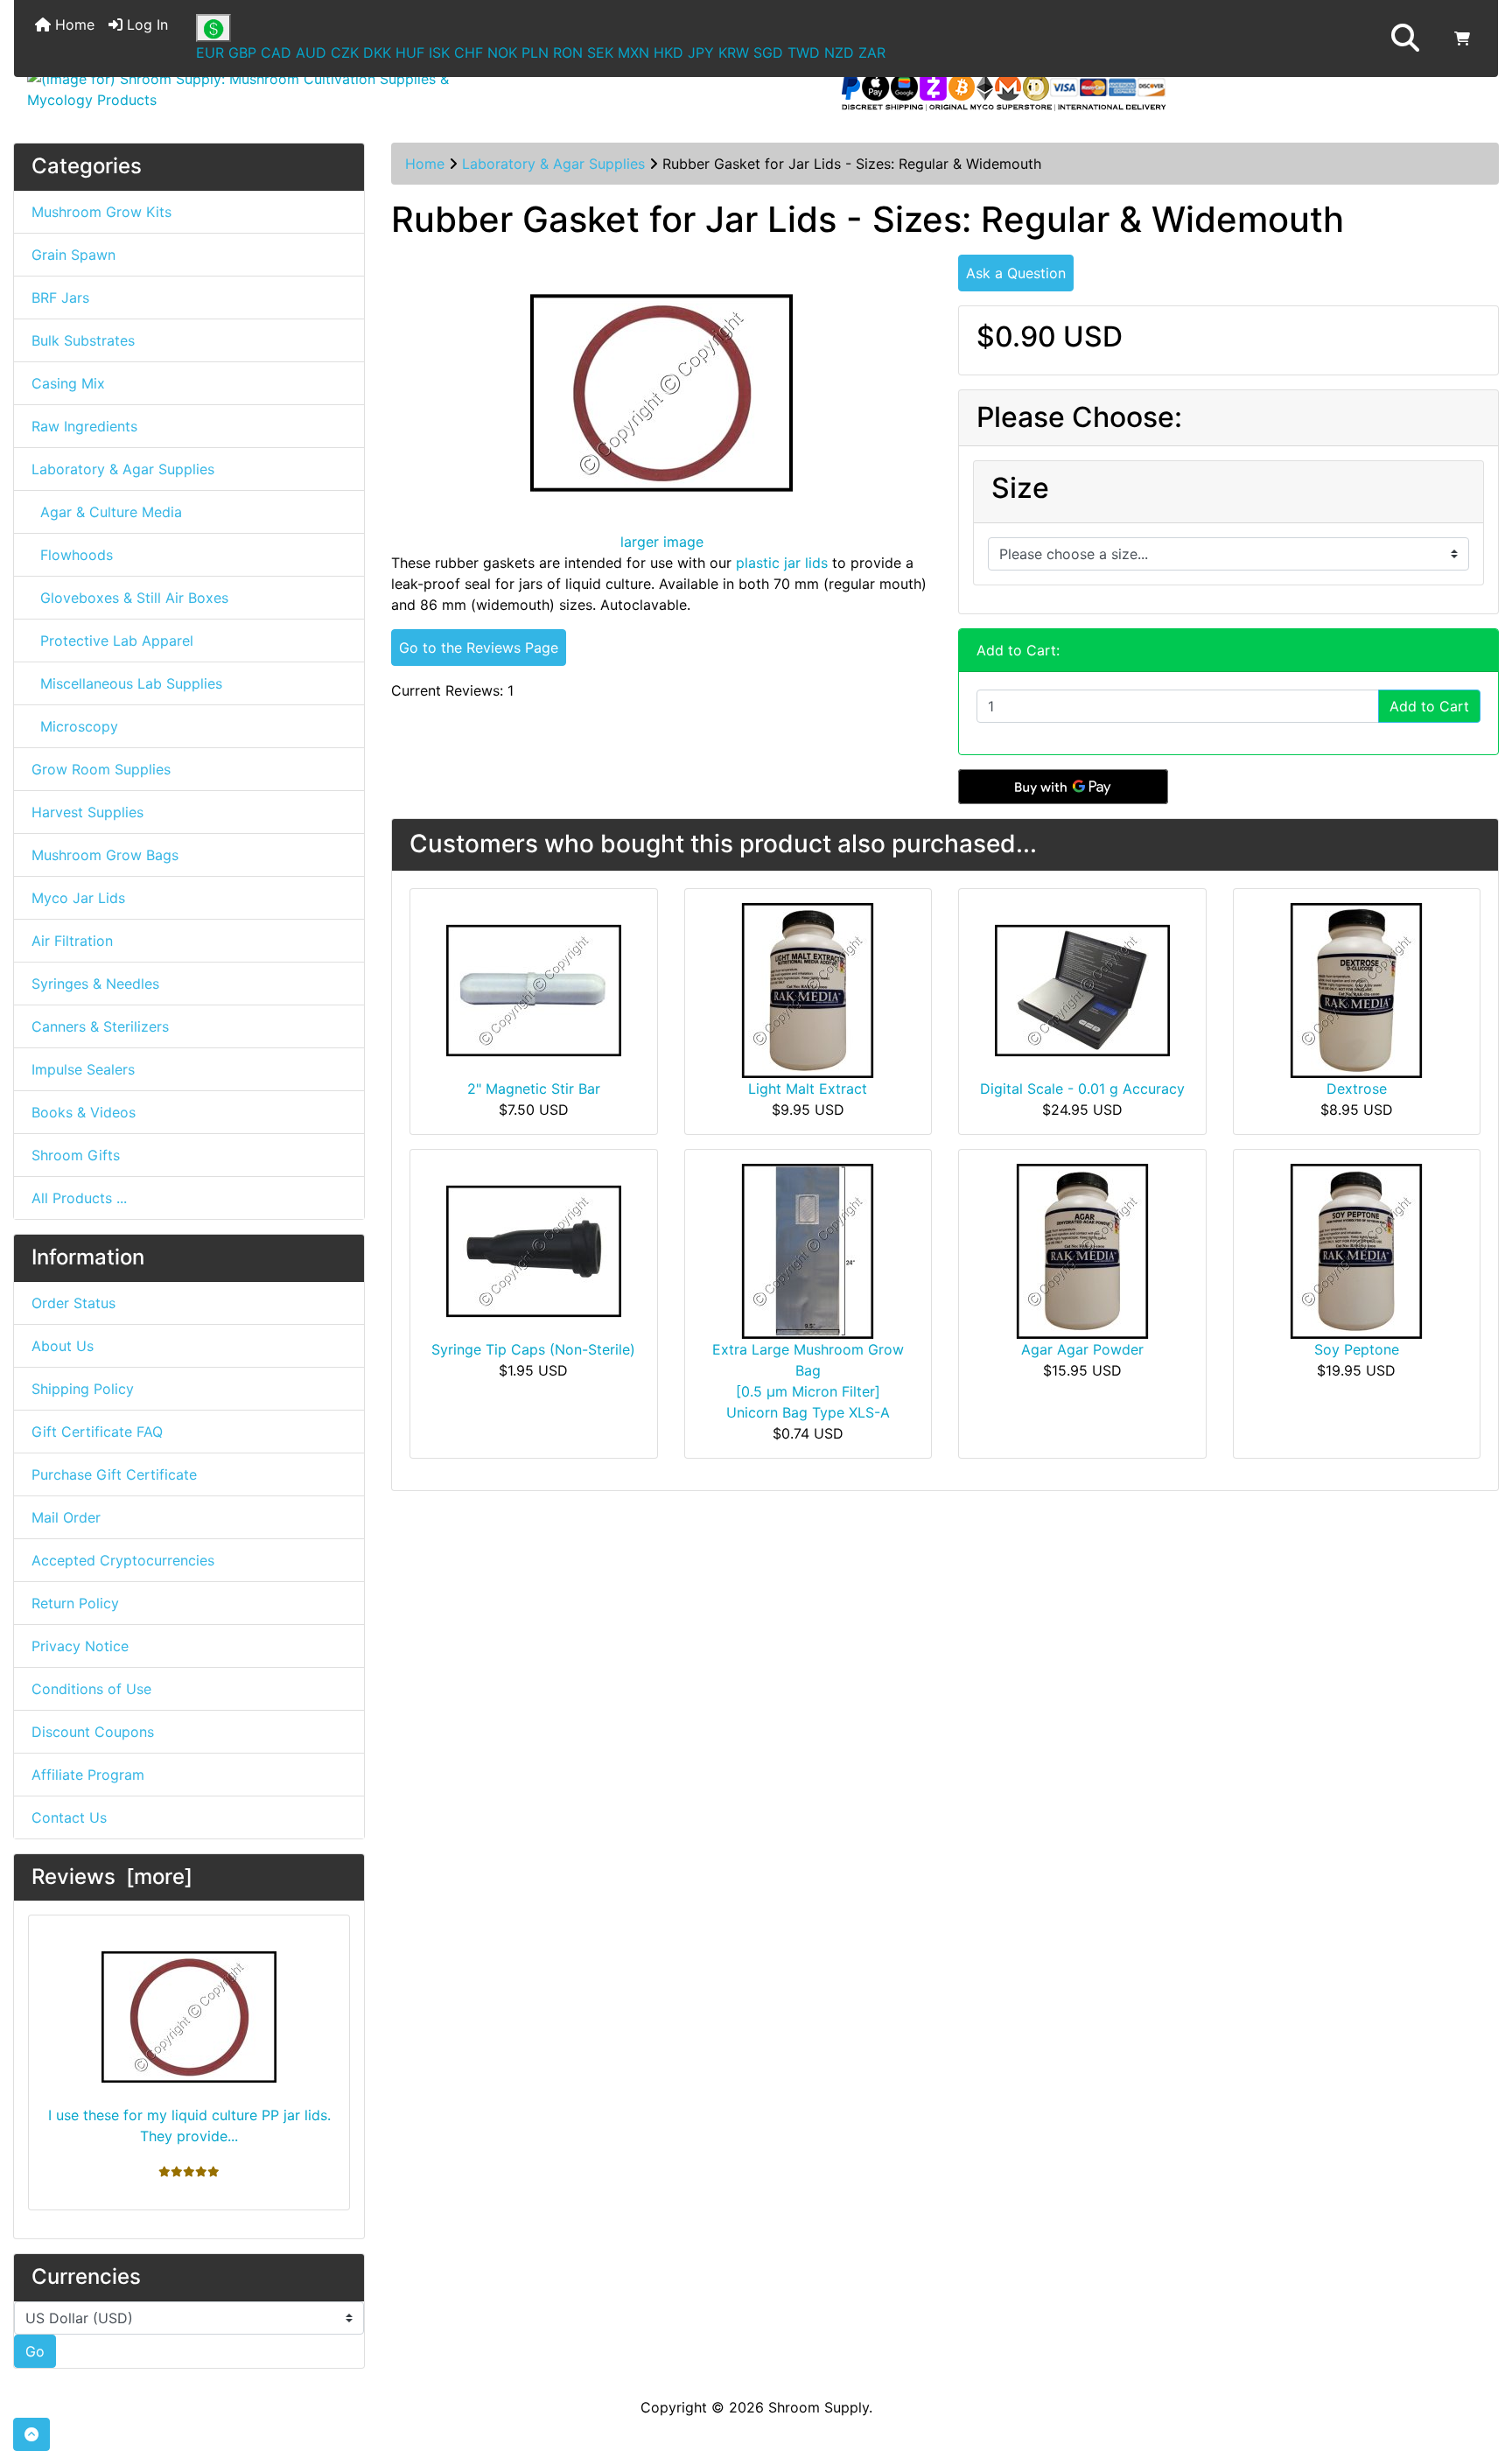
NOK (502, 53)
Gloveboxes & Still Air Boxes (130, 598)
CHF (469, 53)
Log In (145, 25)
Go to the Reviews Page (479, 648)
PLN (535, 53)
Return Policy (75, 1603)
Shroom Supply (819, 2407)
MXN (633, 53)
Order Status (73, 1303)
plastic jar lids (782, 563)
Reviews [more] (112, 1877)
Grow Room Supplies (101, 769)
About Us (63, 1346)
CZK (345, 53)
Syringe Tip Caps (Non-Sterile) (533, 1349)
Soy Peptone (1357, 1349)
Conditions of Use (91, 1689)
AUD (311, 53)
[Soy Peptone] (1356, 1250)
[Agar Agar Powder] (1082, 1250)
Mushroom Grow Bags (105, 855)
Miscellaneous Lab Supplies (127, 683)
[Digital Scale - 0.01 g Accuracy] (1082, 989)
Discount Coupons (93, 1732)
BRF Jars (60, 298)
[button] (1405, 39)
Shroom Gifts (76, 1155)
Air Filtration (72, 941)
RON (568, 53)
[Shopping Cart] (1462, 39)
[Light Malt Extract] (808, 989)
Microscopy (75, 726)
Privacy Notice (80, 1646)
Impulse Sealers (83, 1069)
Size (1020, 488)
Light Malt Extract (808, 1089)
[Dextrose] (1356, 989)
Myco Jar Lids (78, 898)
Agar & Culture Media (107, 512)
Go (35, 2351)
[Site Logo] (261, 89)
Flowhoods (72, 555)
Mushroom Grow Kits (101, 212)
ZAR (872, 53)
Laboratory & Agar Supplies (553, 164)
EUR (210, 53)
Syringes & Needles (95, 984)
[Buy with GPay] (1063, 787)
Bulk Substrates (83, 340)
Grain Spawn (73, 255)
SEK (600, 53)
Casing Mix (68, 383)
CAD (276, 53)
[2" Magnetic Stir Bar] (534, 989)
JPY (701, 53)
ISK (439, 53)
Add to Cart (1429, 706)
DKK (377, 53)
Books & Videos (84, 1112)
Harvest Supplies (87, 812)
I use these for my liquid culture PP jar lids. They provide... (189, 2125)
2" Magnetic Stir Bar (534, 1089)
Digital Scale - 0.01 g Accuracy (1082, 1089)
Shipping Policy (83, 1389)
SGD (768, 53)
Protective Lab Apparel (112, 641)
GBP (242, 53)
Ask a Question (1016, 273)
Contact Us (69, 1817)
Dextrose (1357, 1089)
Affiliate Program (88, 1775)
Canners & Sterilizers (100, 1026)
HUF (410, 53)
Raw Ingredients (84, 426)
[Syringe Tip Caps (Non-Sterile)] (534, 1250)
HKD (668, 53)
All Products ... (79, 1198)
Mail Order (66, 1517)
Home (73, 25)
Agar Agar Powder (1082, 1349)
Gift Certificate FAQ (97, 1432)
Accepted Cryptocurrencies (123, 1560)
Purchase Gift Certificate (114, 1474)
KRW (734, 53)
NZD (839, 53)
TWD (804, 53)
